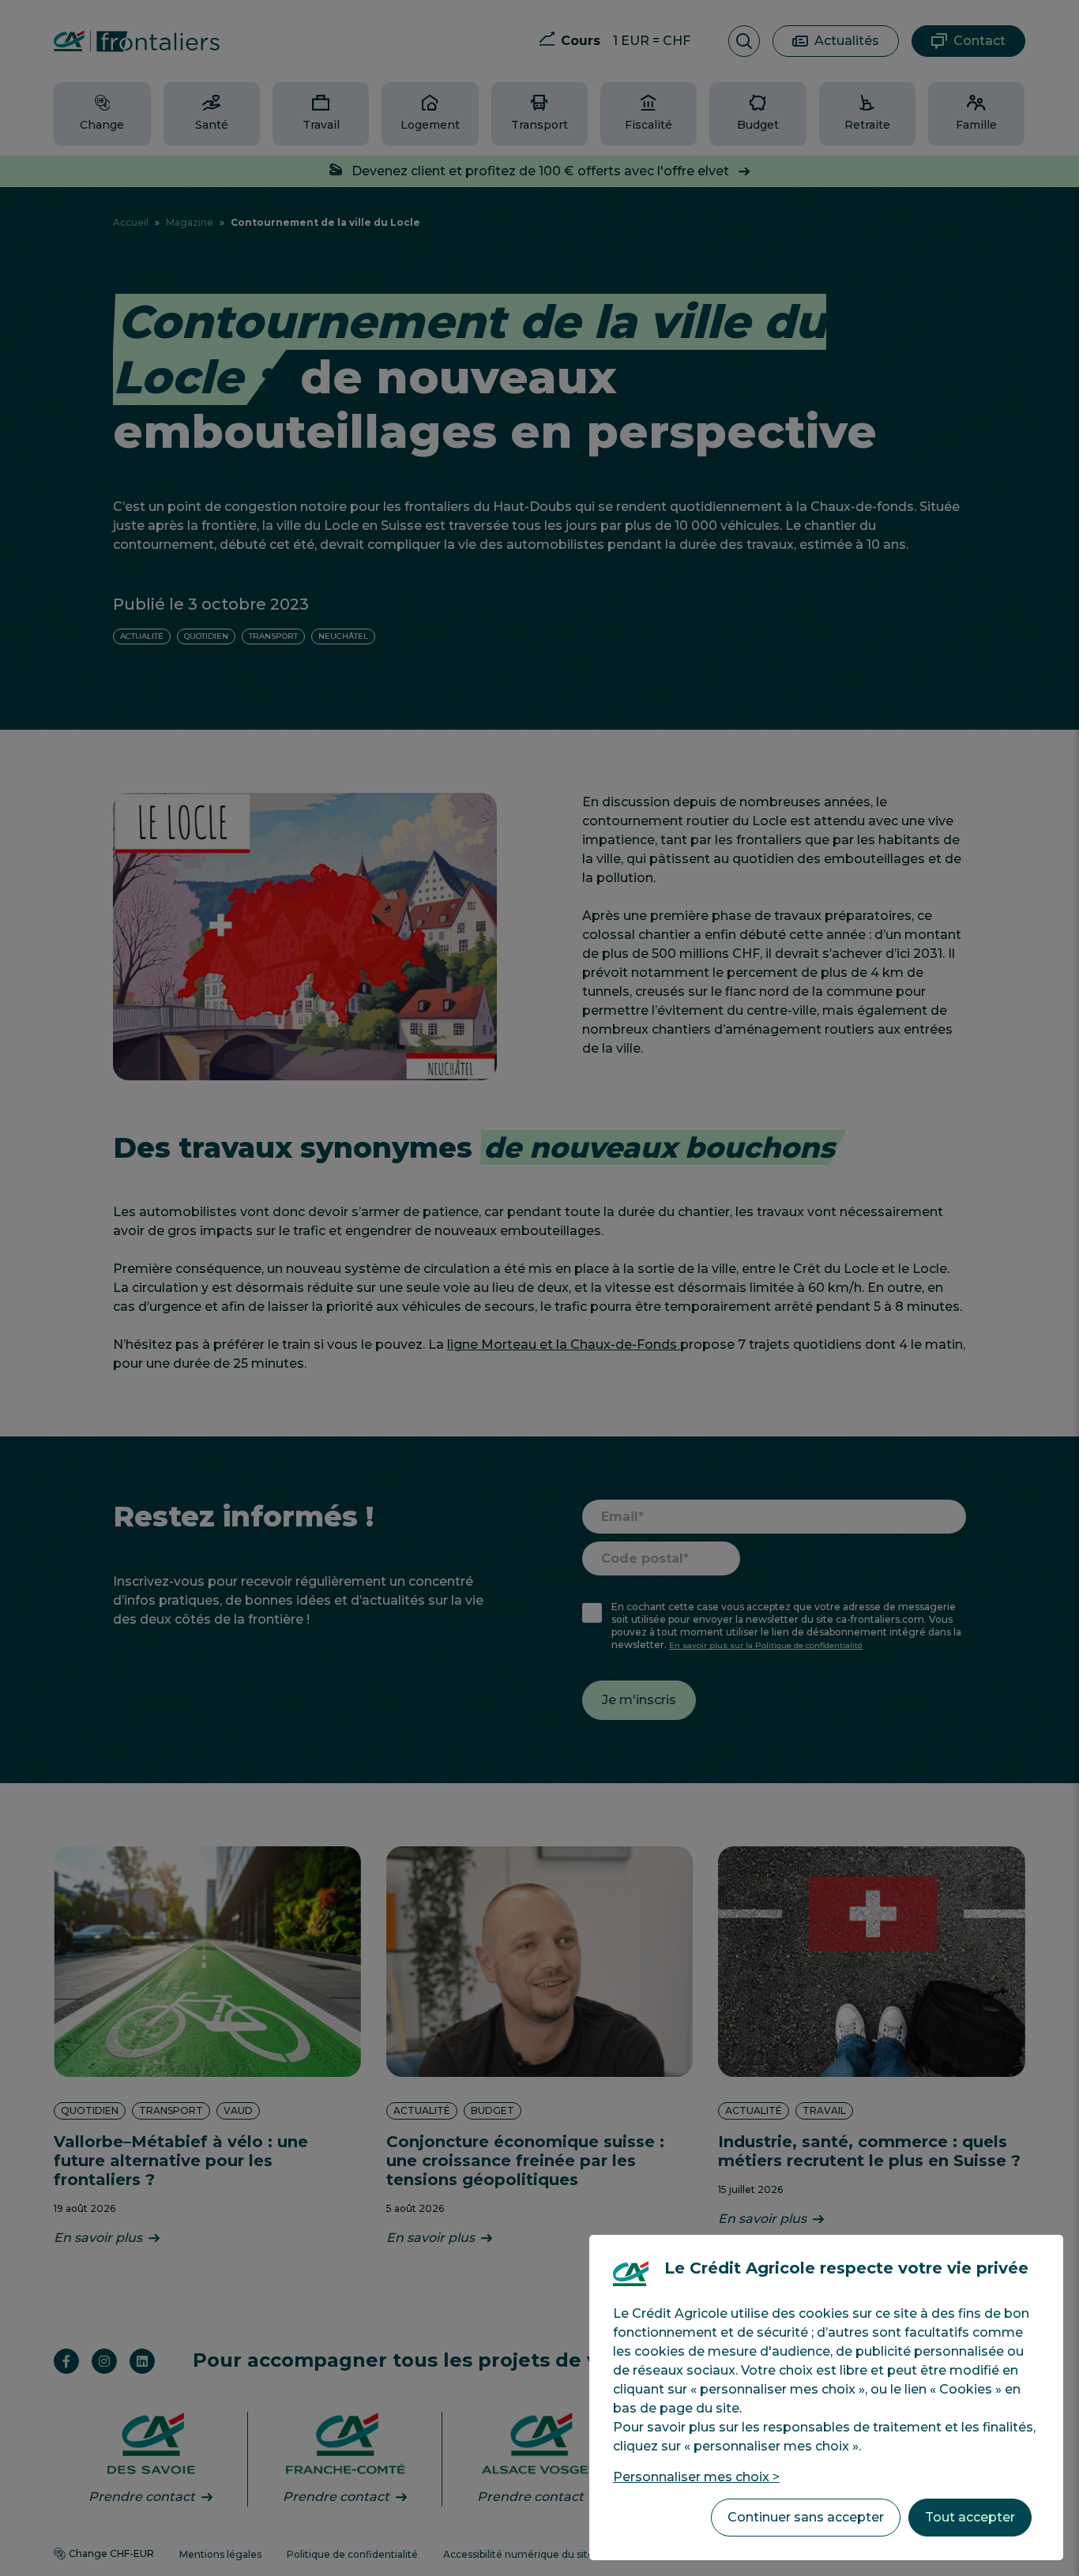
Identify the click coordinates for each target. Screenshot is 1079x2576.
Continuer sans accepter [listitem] (806, 2517)
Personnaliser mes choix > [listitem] (696, 2477)
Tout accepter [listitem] (970, 2517)
